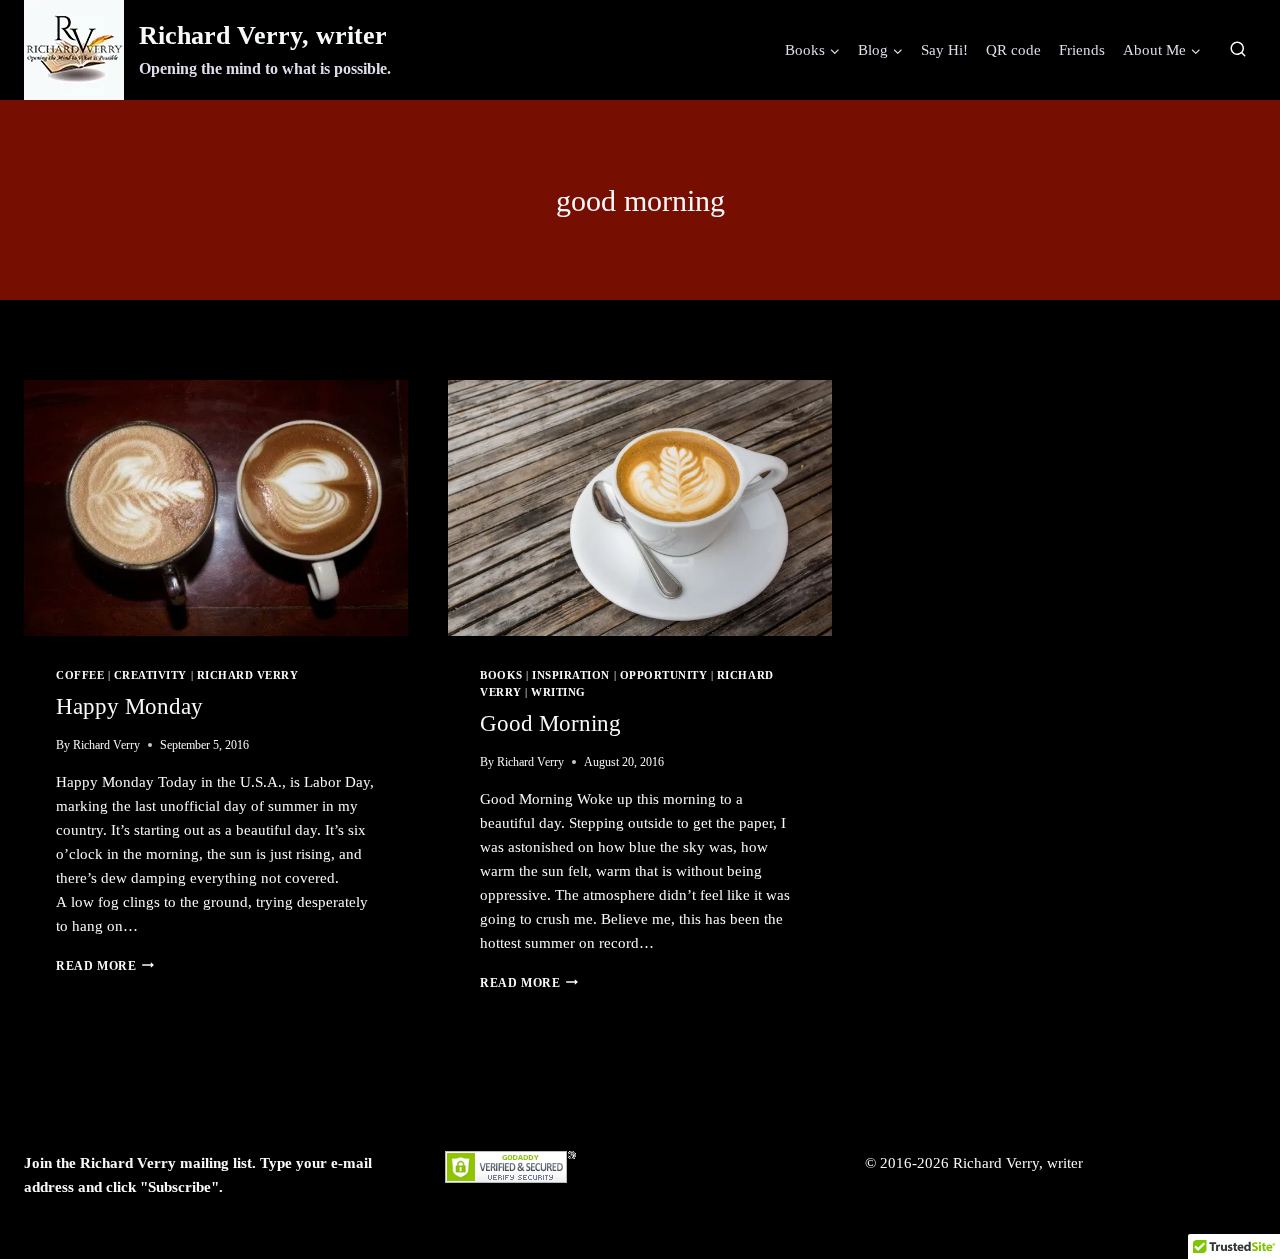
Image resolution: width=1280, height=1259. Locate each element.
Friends (1082, 50)
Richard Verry (248, 675)
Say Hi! (944, 50)
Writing (558, 692)
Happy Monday (129, 706)
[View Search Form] (1238, 50)
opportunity (664, 675)
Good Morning (550, 723)
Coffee (80, 675)
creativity (150, 675)
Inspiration (571, 675)
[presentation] (216, 508)
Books (501, 675)
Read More (105, 966)
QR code (1013, 50)
